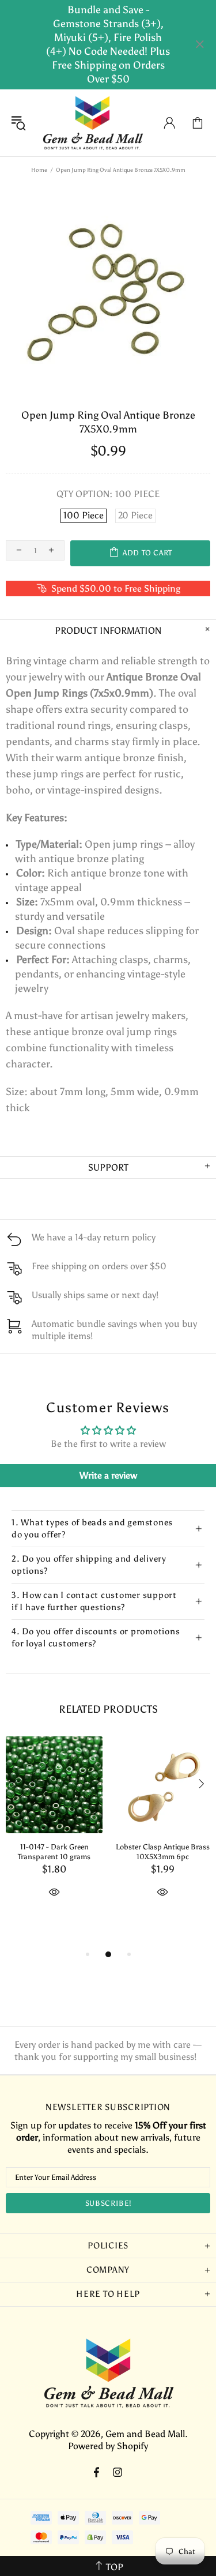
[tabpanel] (54, 1830)
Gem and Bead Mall (92, 123)
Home (39, 170)
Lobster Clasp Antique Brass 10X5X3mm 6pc (163, 1852)
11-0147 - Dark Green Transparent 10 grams (54, 1852)
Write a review (108, 1475)
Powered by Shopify (108, 2446)
